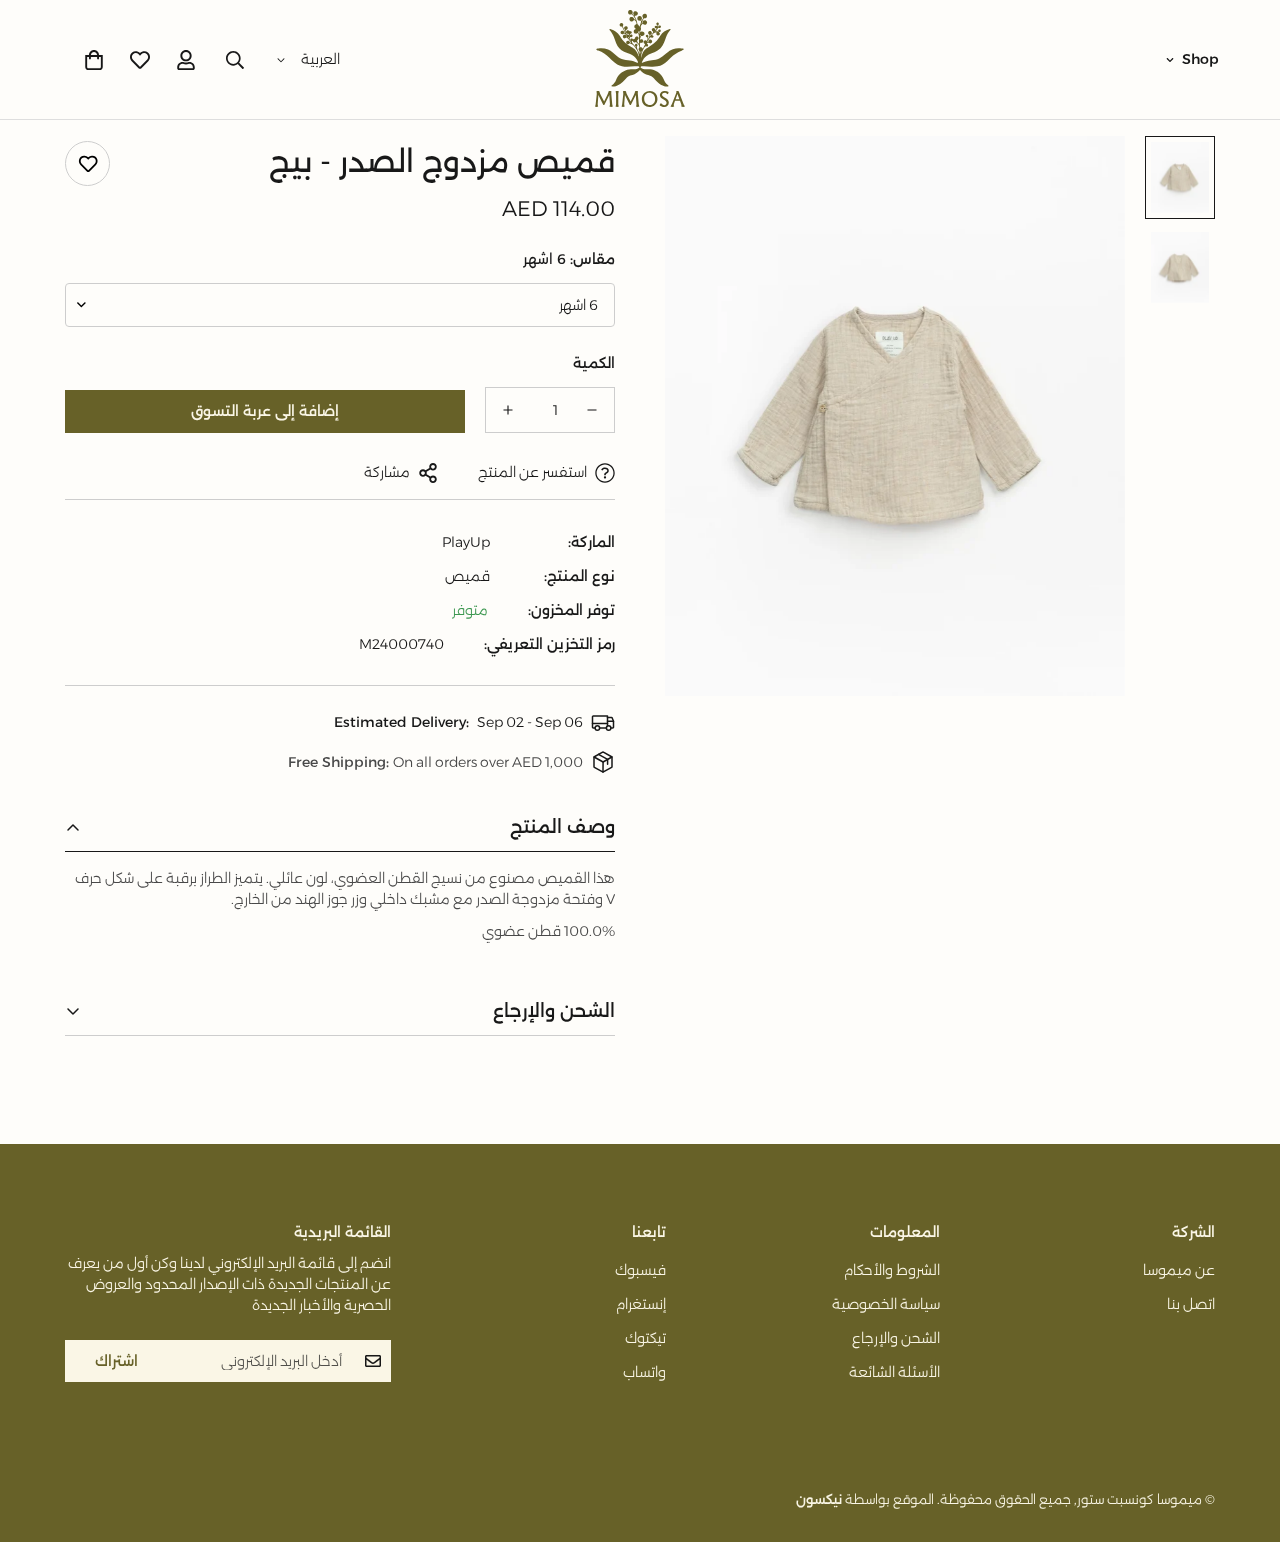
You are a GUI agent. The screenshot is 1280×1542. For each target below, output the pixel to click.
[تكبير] (707, 178)
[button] (94, 60)
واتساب (644, 1372)
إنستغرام (641, 1304)
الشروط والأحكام (892, 1270)
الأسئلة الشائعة (894, 1372)
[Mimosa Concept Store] (640, 59)
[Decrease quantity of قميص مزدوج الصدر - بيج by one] (592, 410)
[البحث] (235, 60)
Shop (1200, 59)
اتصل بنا (1191, 1304)
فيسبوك (640, 1270)
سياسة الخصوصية (886, 1304)
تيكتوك (645, 1338)
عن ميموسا (1179, 1270)
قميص (467, 576)
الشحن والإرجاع (896, 1338)
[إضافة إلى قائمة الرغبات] (87, 163)
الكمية (594, 363)
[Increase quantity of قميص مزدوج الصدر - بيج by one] (508, 410)
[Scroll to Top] (39, 1433)
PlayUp (466, 542)
